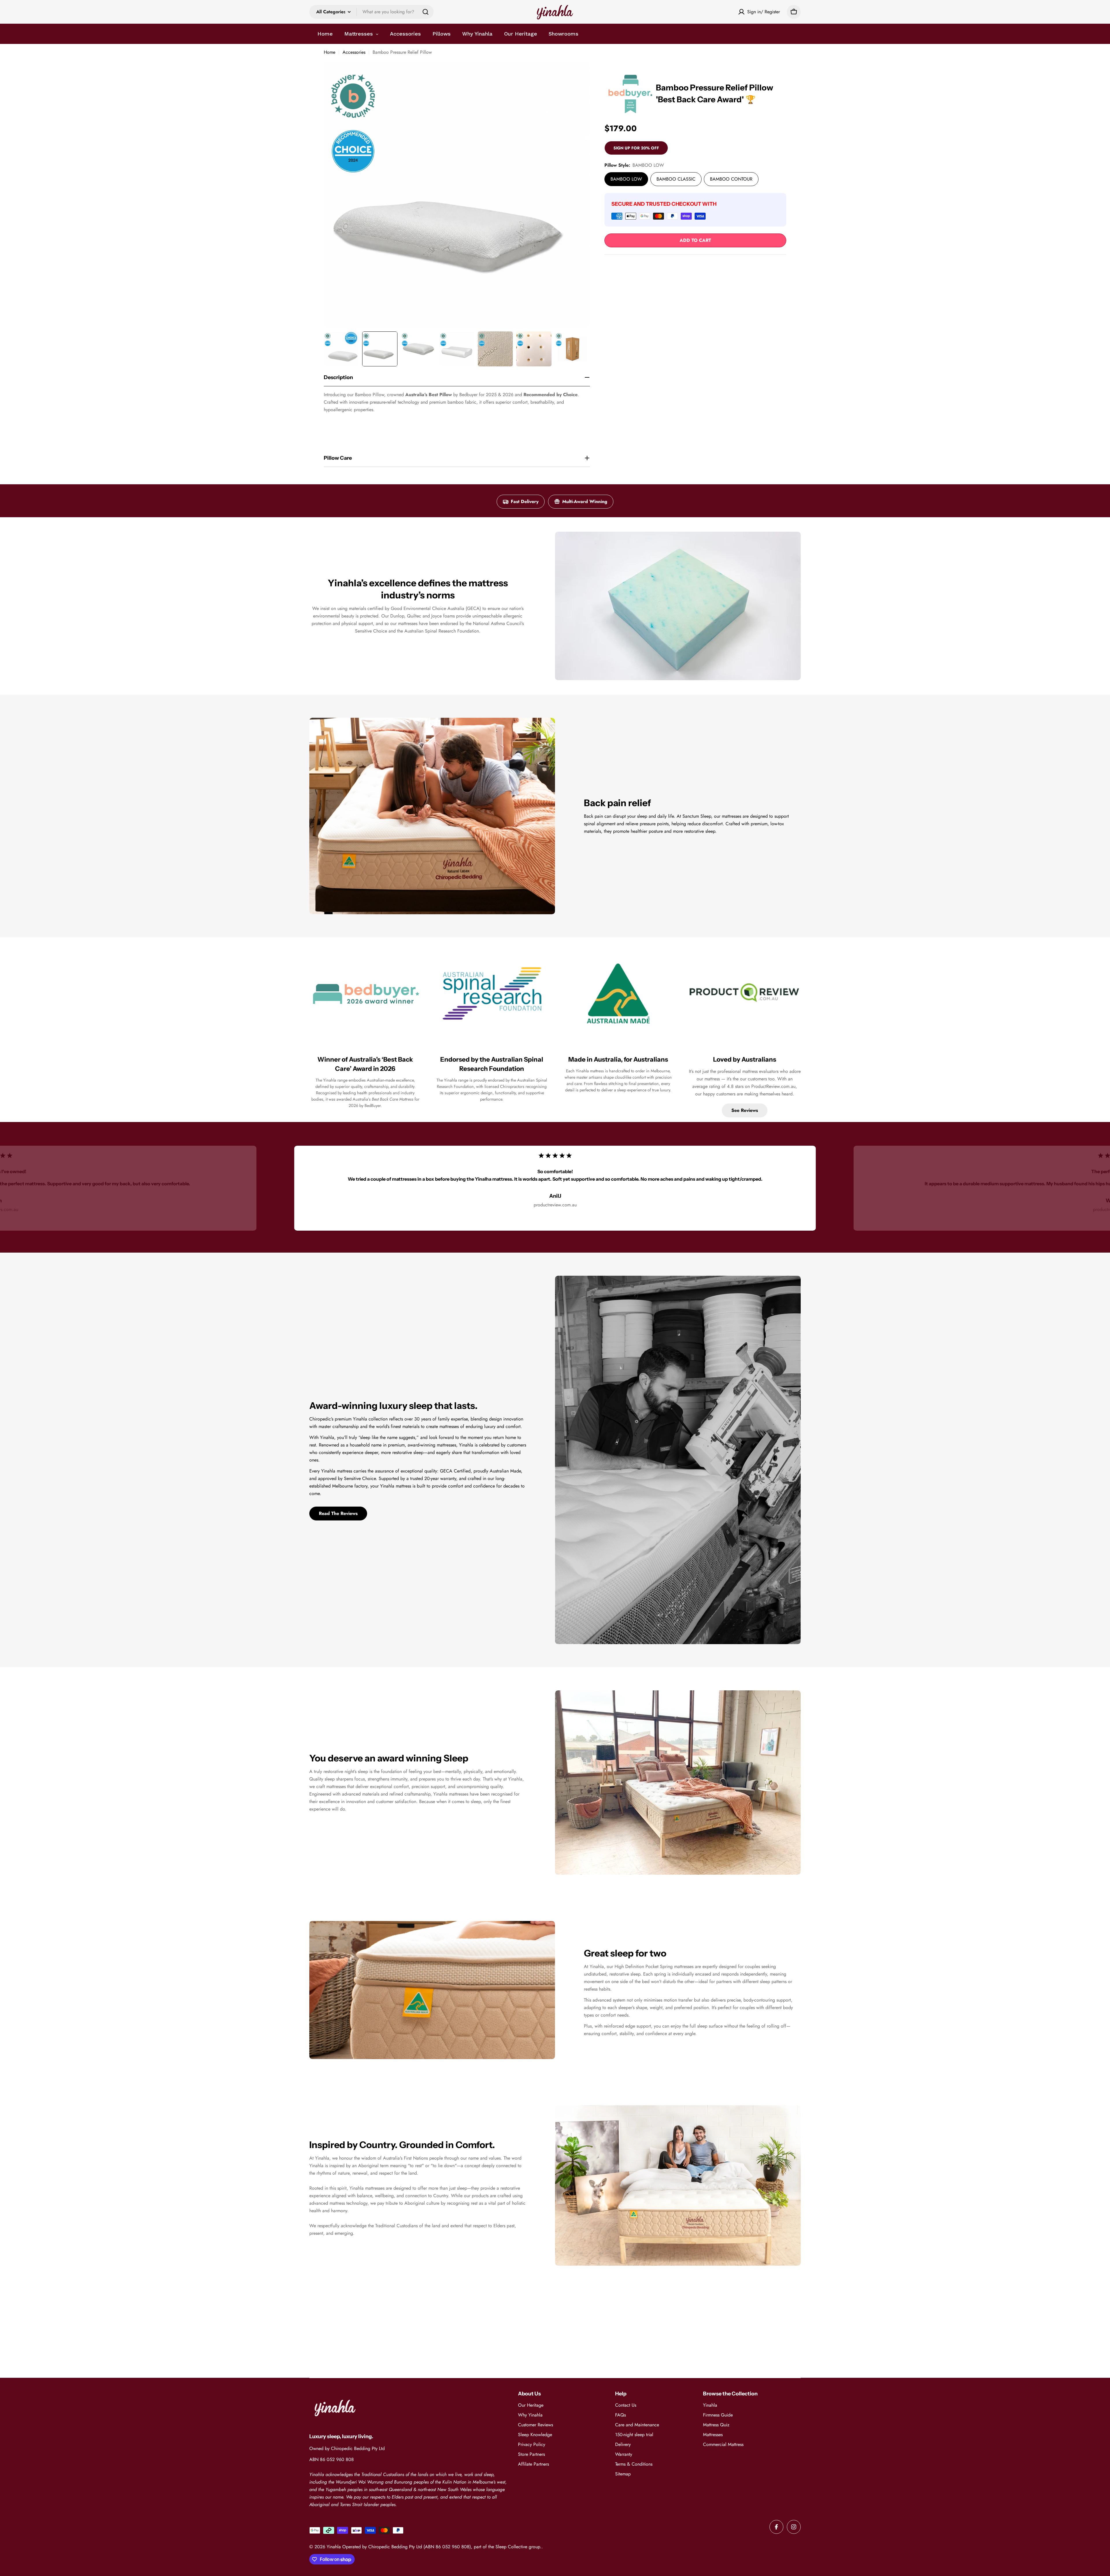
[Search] (425, 12)
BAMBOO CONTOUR (731, 179)
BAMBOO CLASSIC (676, 179)
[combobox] (371, 12)
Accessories (354, 52)
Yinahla (334, 2547)
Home (330, 52)
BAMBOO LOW (626, 179)
